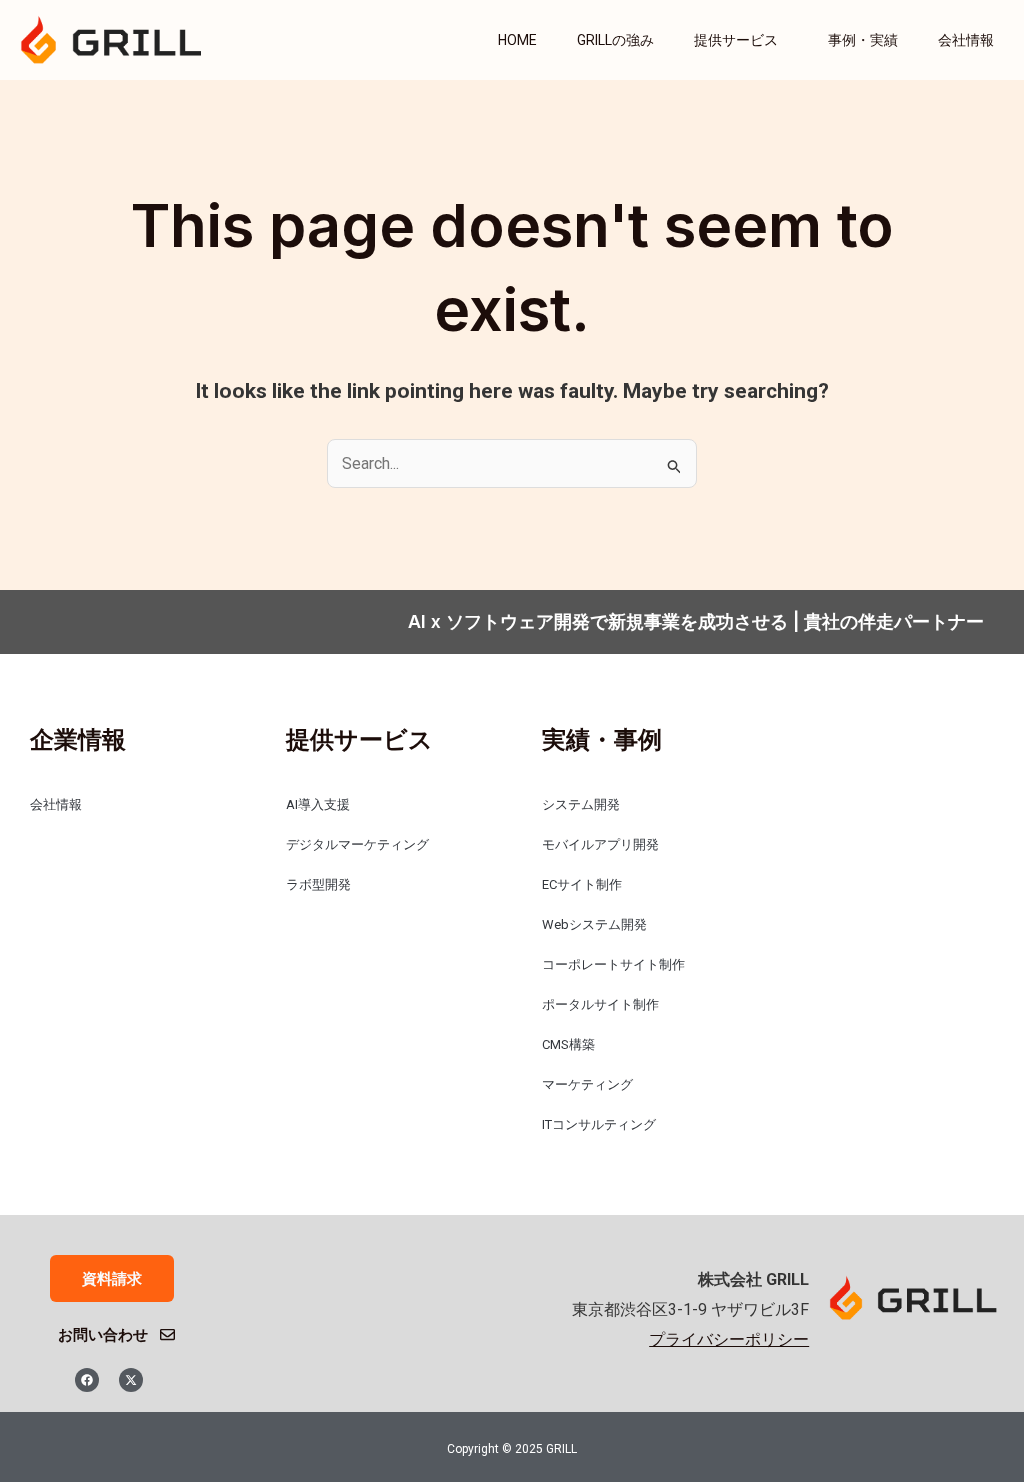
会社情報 (966, 40)
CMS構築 (568, 1044)
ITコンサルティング (599, 1124)
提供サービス (736, 40)
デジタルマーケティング (357, 844)
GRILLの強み (615, 40)
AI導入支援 (318, 804)
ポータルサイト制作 (600, 1004)
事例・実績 (863, 40)
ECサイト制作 (582, 884)
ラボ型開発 (318, 884)
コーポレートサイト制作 (613, 964)
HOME (517, 40)
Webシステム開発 (594, 924)
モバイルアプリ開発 (600, 844)
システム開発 (581, 804)
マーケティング (587, 1084)
